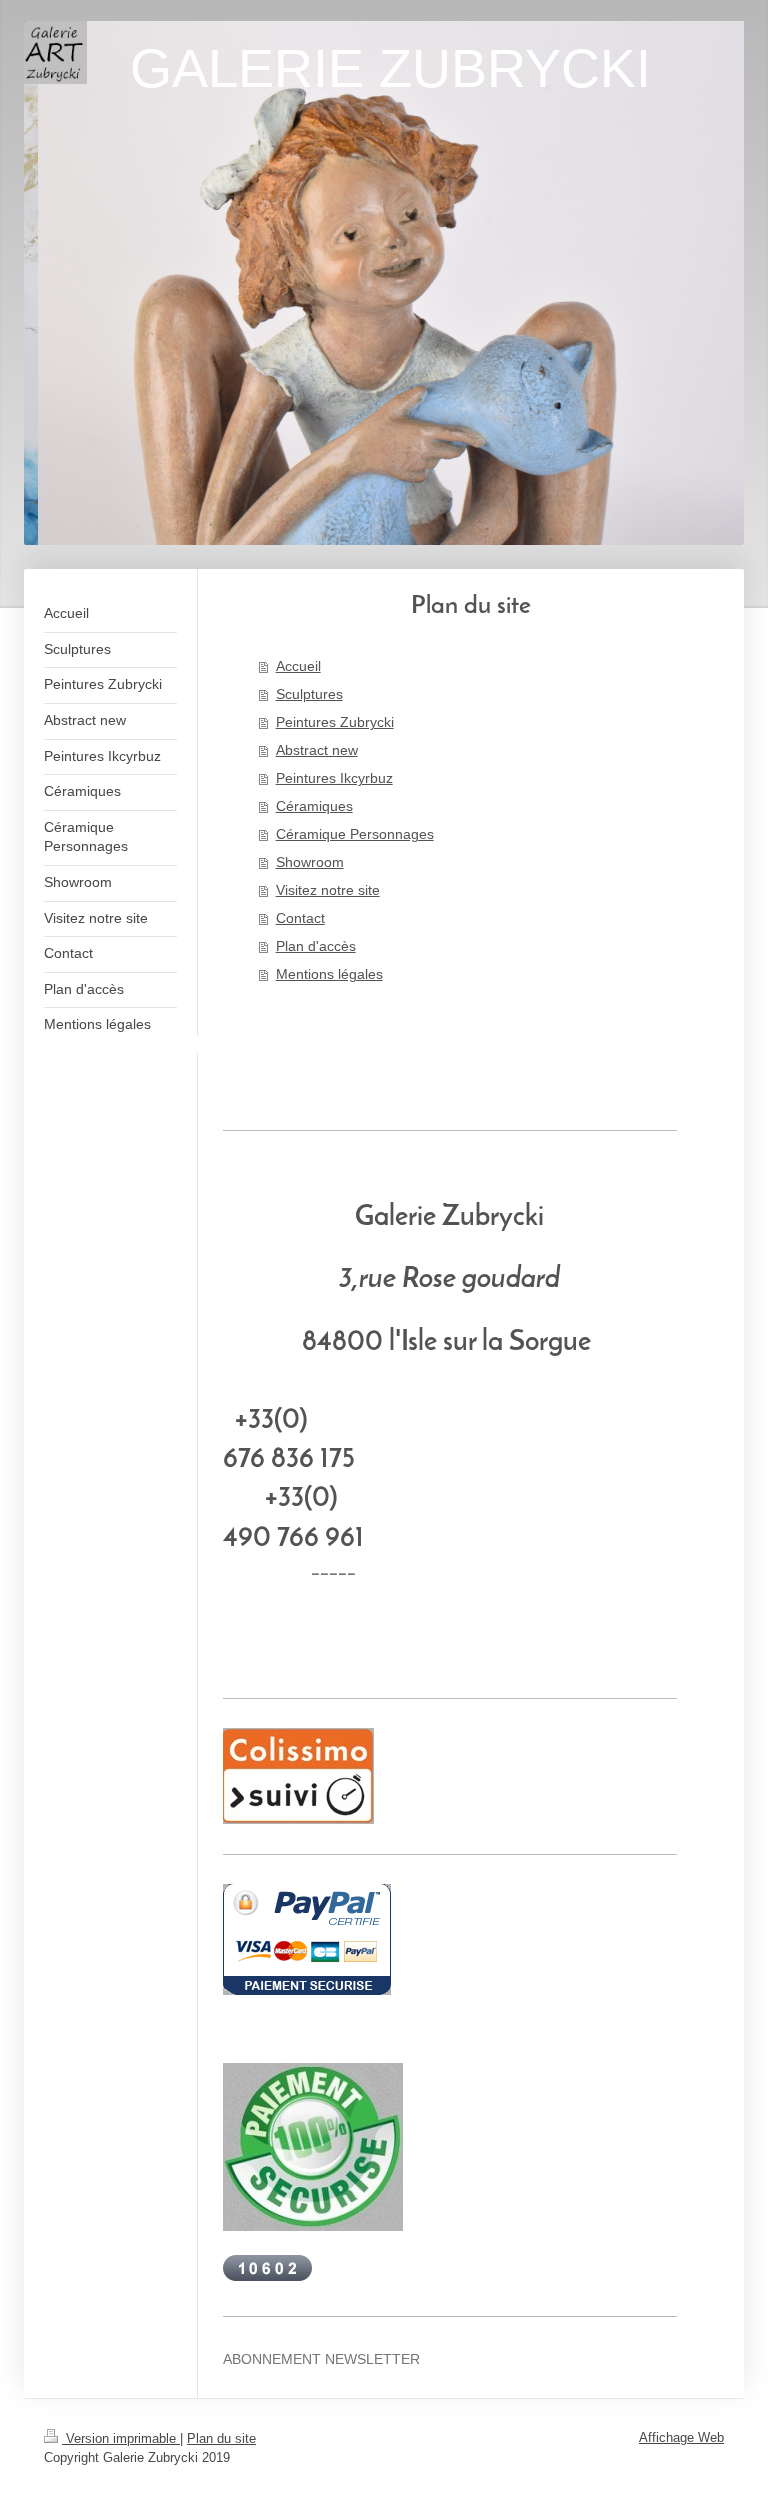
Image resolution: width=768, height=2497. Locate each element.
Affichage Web (681, 2437)
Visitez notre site (328, 890)
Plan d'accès (316, 946)
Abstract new (317, 750)
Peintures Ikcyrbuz (334, 778)
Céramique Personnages (355, 834)
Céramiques (314, 806)
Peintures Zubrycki (335, 722)
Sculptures (309, 694)
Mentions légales (329, 974)
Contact (300, 918)
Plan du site (221, 2438)
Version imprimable (121, 2438)
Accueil (298, 666)
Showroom (310, 862)
